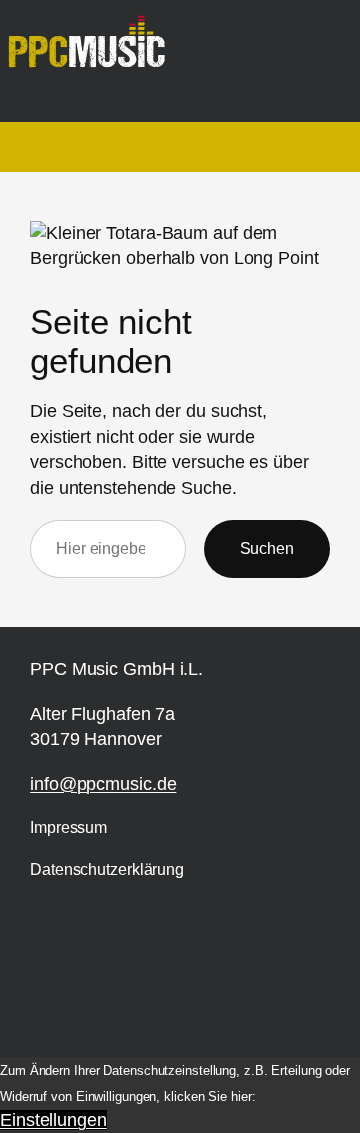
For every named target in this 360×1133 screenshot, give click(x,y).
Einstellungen (53, 1120)
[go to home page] (94, 51)
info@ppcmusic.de (103, 784)
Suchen (267, 548)
